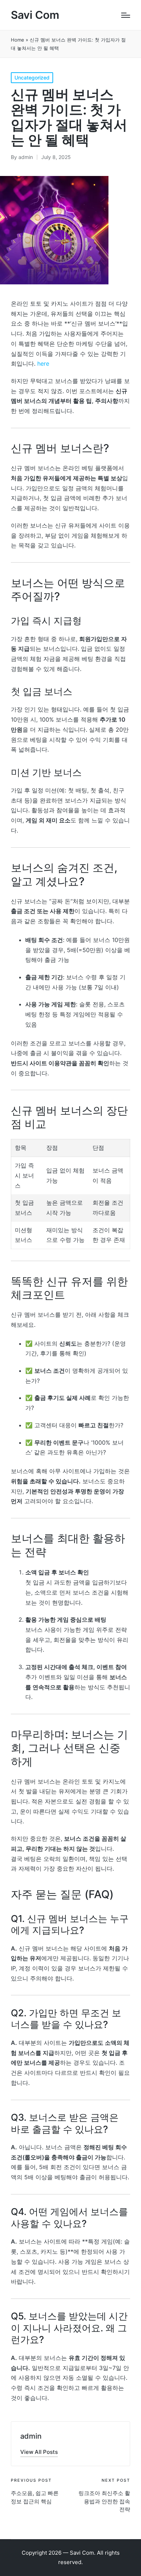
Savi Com (35, 15)
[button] (39, 2452)
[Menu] (126, 15)
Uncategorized (32, 78)
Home (18, 40)
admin (31, 2436)
